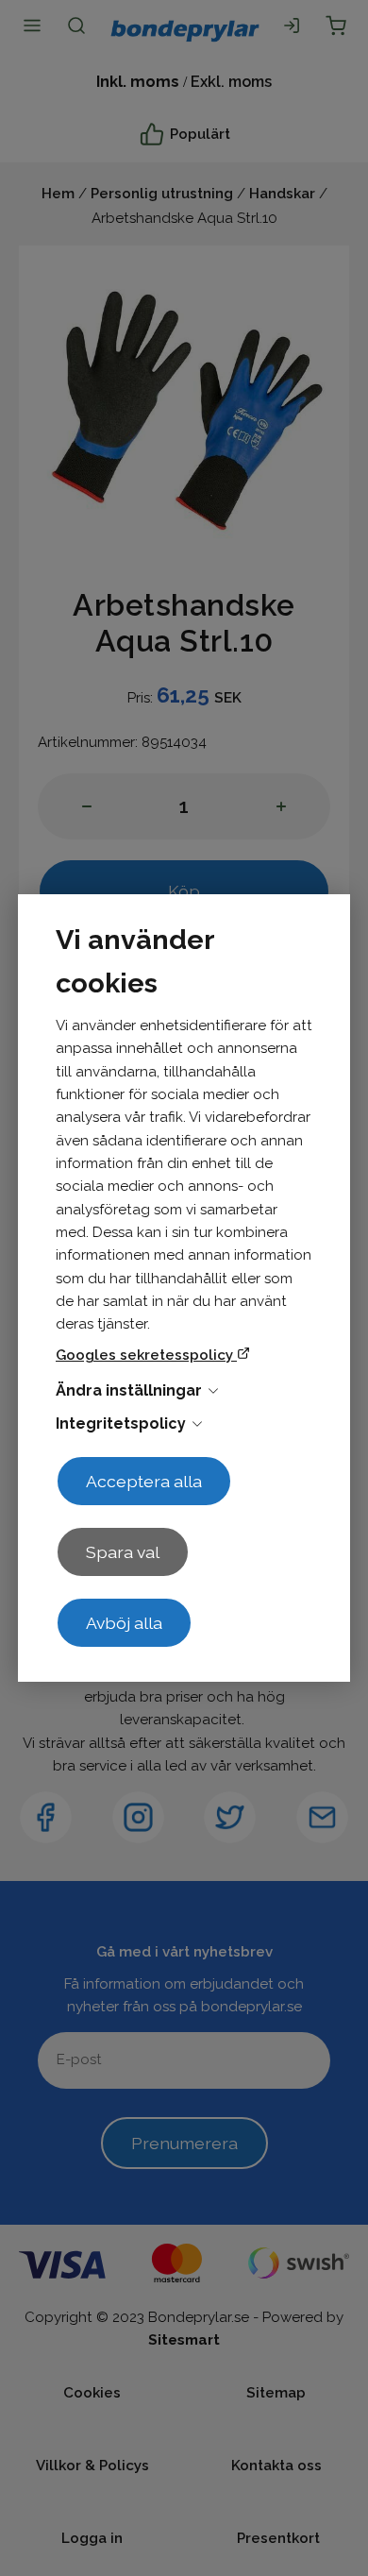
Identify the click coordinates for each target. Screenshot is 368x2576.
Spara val (123, 1552)
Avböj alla (124, 1623)
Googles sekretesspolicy (146, 1355)
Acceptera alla (144, 1481)
